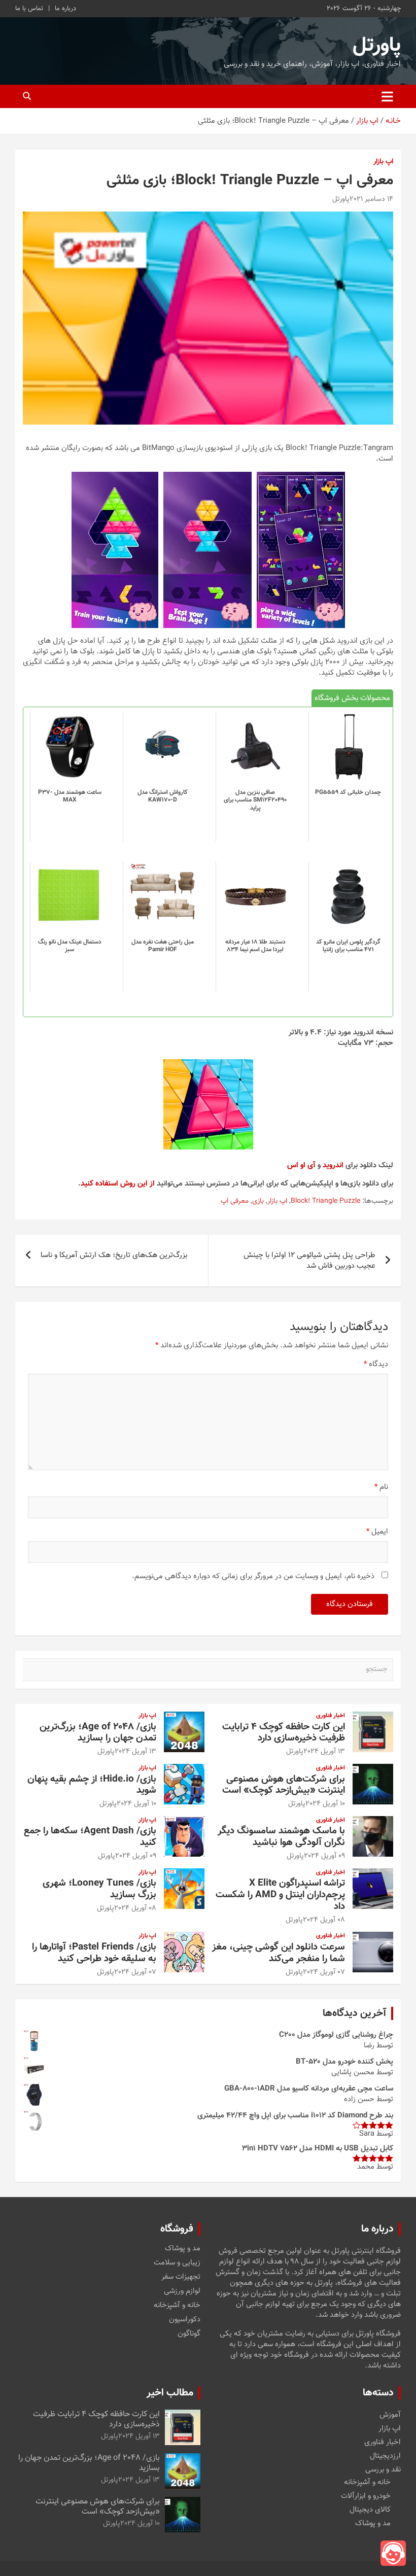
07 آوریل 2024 (324, 1972)
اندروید (333, 1165)
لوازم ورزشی (182, 2291)
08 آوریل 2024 (324, 1920)
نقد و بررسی (383, 2470)
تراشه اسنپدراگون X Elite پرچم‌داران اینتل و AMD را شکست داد (280, 1895)
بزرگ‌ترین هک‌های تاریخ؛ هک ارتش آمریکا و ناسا (114, 1255)
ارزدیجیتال (385, 2456)
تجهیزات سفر (181, 2277)
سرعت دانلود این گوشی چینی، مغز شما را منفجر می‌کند (279, 1953)
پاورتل (377, 46)
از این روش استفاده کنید (118, 1184)
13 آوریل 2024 (324, 1752)
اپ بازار (383, 162)
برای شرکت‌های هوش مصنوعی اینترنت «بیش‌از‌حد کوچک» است (284, 1785)
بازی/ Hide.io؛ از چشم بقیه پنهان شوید (92, 1785)
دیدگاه (376, 1364)
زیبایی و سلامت (177, 2263)
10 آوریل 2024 (325, 1804)
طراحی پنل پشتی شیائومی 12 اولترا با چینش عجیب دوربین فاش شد (309, 1261)
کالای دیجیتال (370, 2510)
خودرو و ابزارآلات (366, 2496)
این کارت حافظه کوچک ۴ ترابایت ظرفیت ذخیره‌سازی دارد (284, 1733)
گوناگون (189, 2334)
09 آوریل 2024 (324, 1856)
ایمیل (377, 1532)
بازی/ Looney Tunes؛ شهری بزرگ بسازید (99, 1889)
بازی (258, 1202)
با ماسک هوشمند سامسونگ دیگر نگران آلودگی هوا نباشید (281, 1837)
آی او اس (301, 1165)
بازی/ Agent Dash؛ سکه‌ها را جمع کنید (90, 1837)
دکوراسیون (185, 2320)
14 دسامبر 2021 (371, 199)
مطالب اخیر (170, 2393)
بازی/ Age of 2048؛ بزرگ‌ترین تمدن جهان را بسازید (98, 1733)
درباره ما (65, 9)
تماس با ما (29, 9)
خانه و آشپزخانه (177, 2306)
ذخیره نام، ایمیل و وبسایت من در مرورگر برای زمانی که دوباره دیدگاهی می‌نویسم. (253, 1576)
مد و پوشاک (183, 2249)
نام (381, 1487)
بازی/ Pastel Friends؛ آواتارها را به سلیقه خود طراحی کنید (94, 1953)
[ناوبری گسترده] (387, 96)
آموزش (390, 2415)
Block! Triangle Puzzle (325, 1202)
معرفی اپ (235, 1202)
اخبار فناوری (331, 1716)
